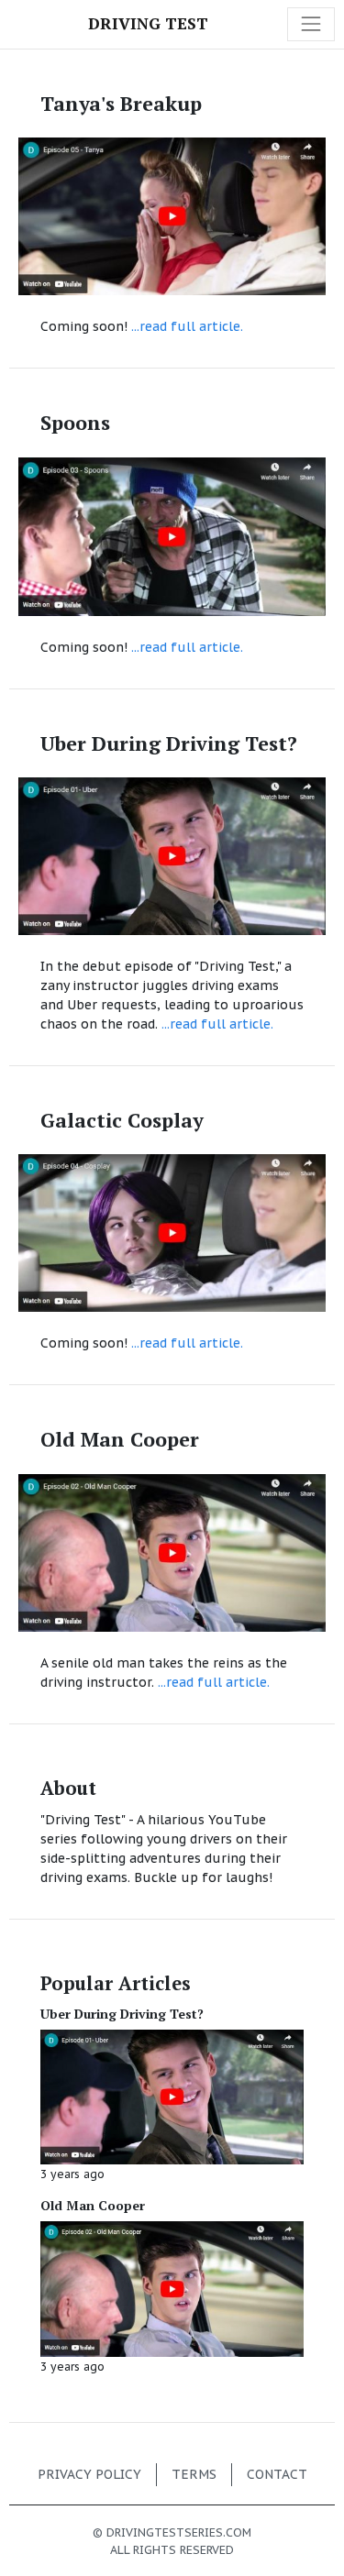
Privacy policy (89, 2474)
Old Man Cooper (93, 2205)
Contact (277, 2474)
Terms (194, 2474)
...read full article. (187, 326)
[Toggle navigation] (311, 24)
